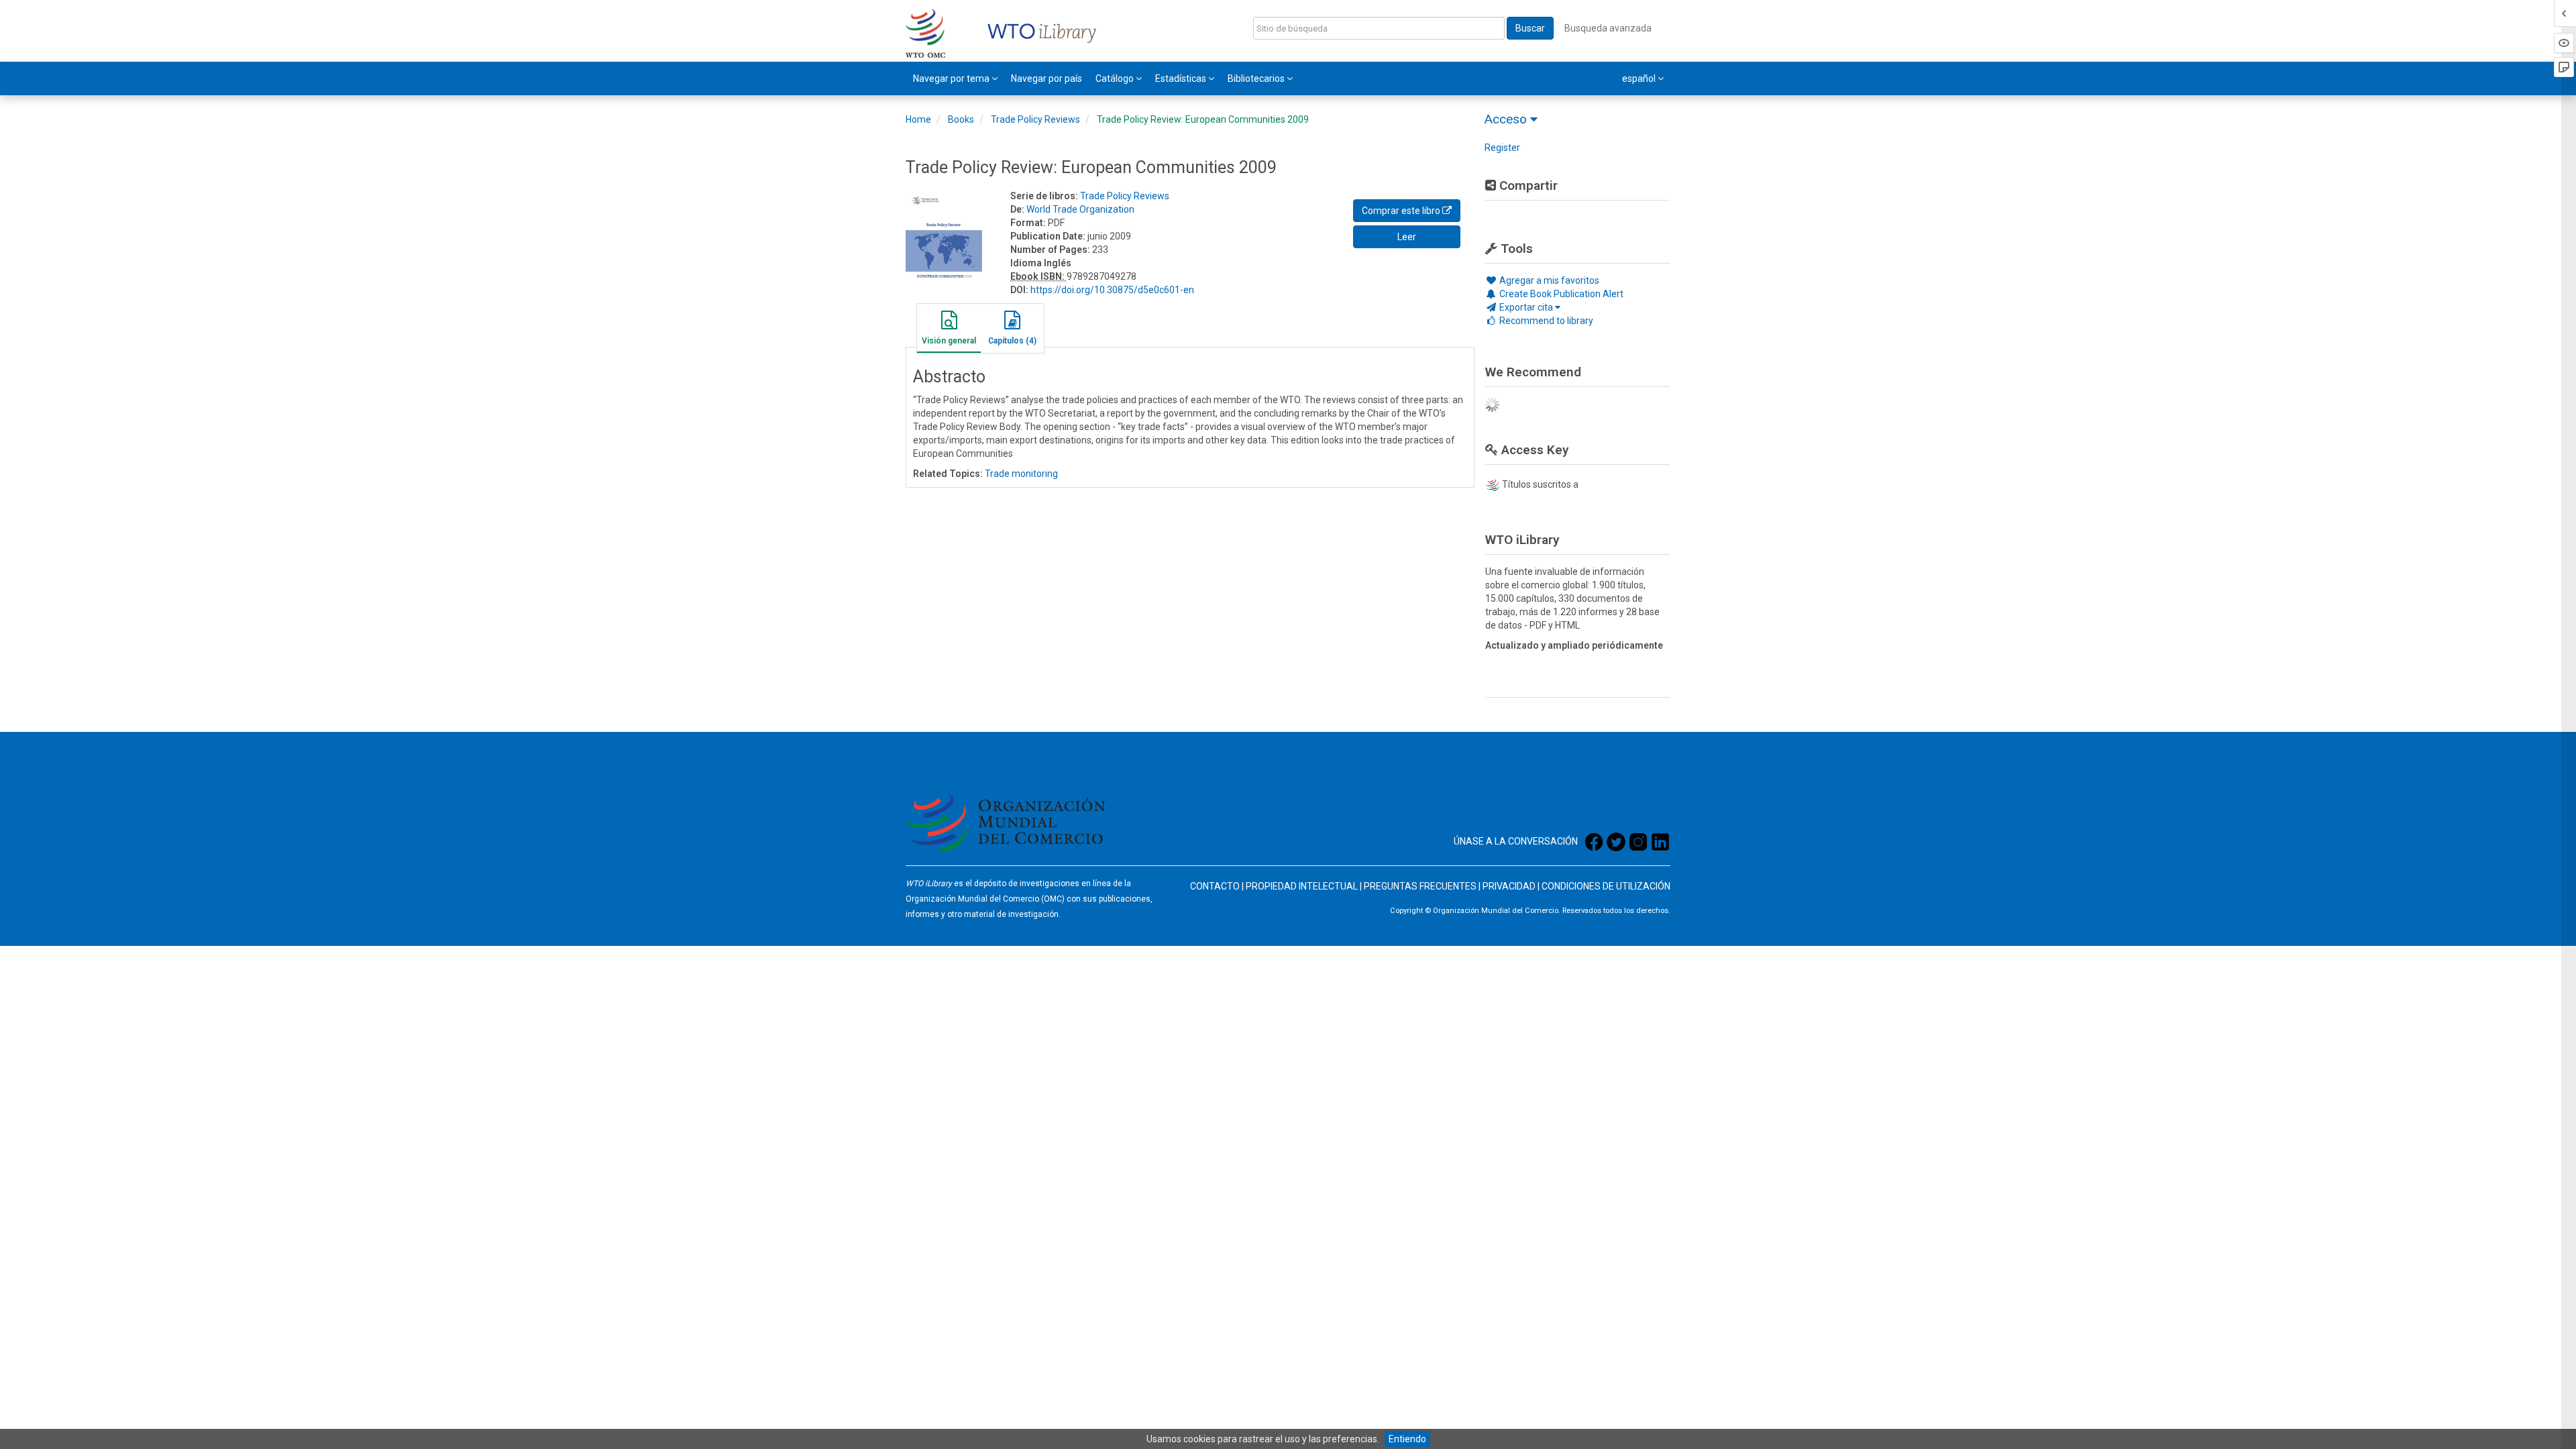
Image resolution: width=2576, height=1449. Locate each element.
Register (1502, 148)
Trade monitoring (1021, 474)
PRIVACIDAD (1509, 886)
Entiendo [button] (1407, 1439)
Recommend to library (1545, 321)
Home (918, 119)
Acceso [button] (1507, 119)
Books (961, 119)
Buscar (1530, 28)
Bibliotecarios (1257, 78)
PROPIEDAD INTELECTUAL (1302, 886)
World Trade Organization (1080, 209)
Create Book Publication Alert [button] (1560, 294)
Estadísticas (1182, 78)
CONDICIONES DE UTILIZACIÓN (1606, 886)
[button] (949, 330)
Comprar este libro (1402, 211)
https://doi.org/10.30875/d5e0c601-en (1112, 290)
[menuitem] (955, 78)
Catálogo (1116, 78)
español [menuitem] (1640, 78)
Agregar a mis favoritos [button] (1548, 280)
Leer (1407, 237)
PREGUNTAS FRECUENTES (1420, 886)
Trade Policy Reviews (1035, 119)
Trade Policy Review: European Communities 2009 (1203, 119)
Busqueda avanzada (1608, 28)
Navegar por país (1046, 78)
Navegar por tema (952, 78)
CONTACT (1212, 886)
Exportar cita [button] (1526, 307)
